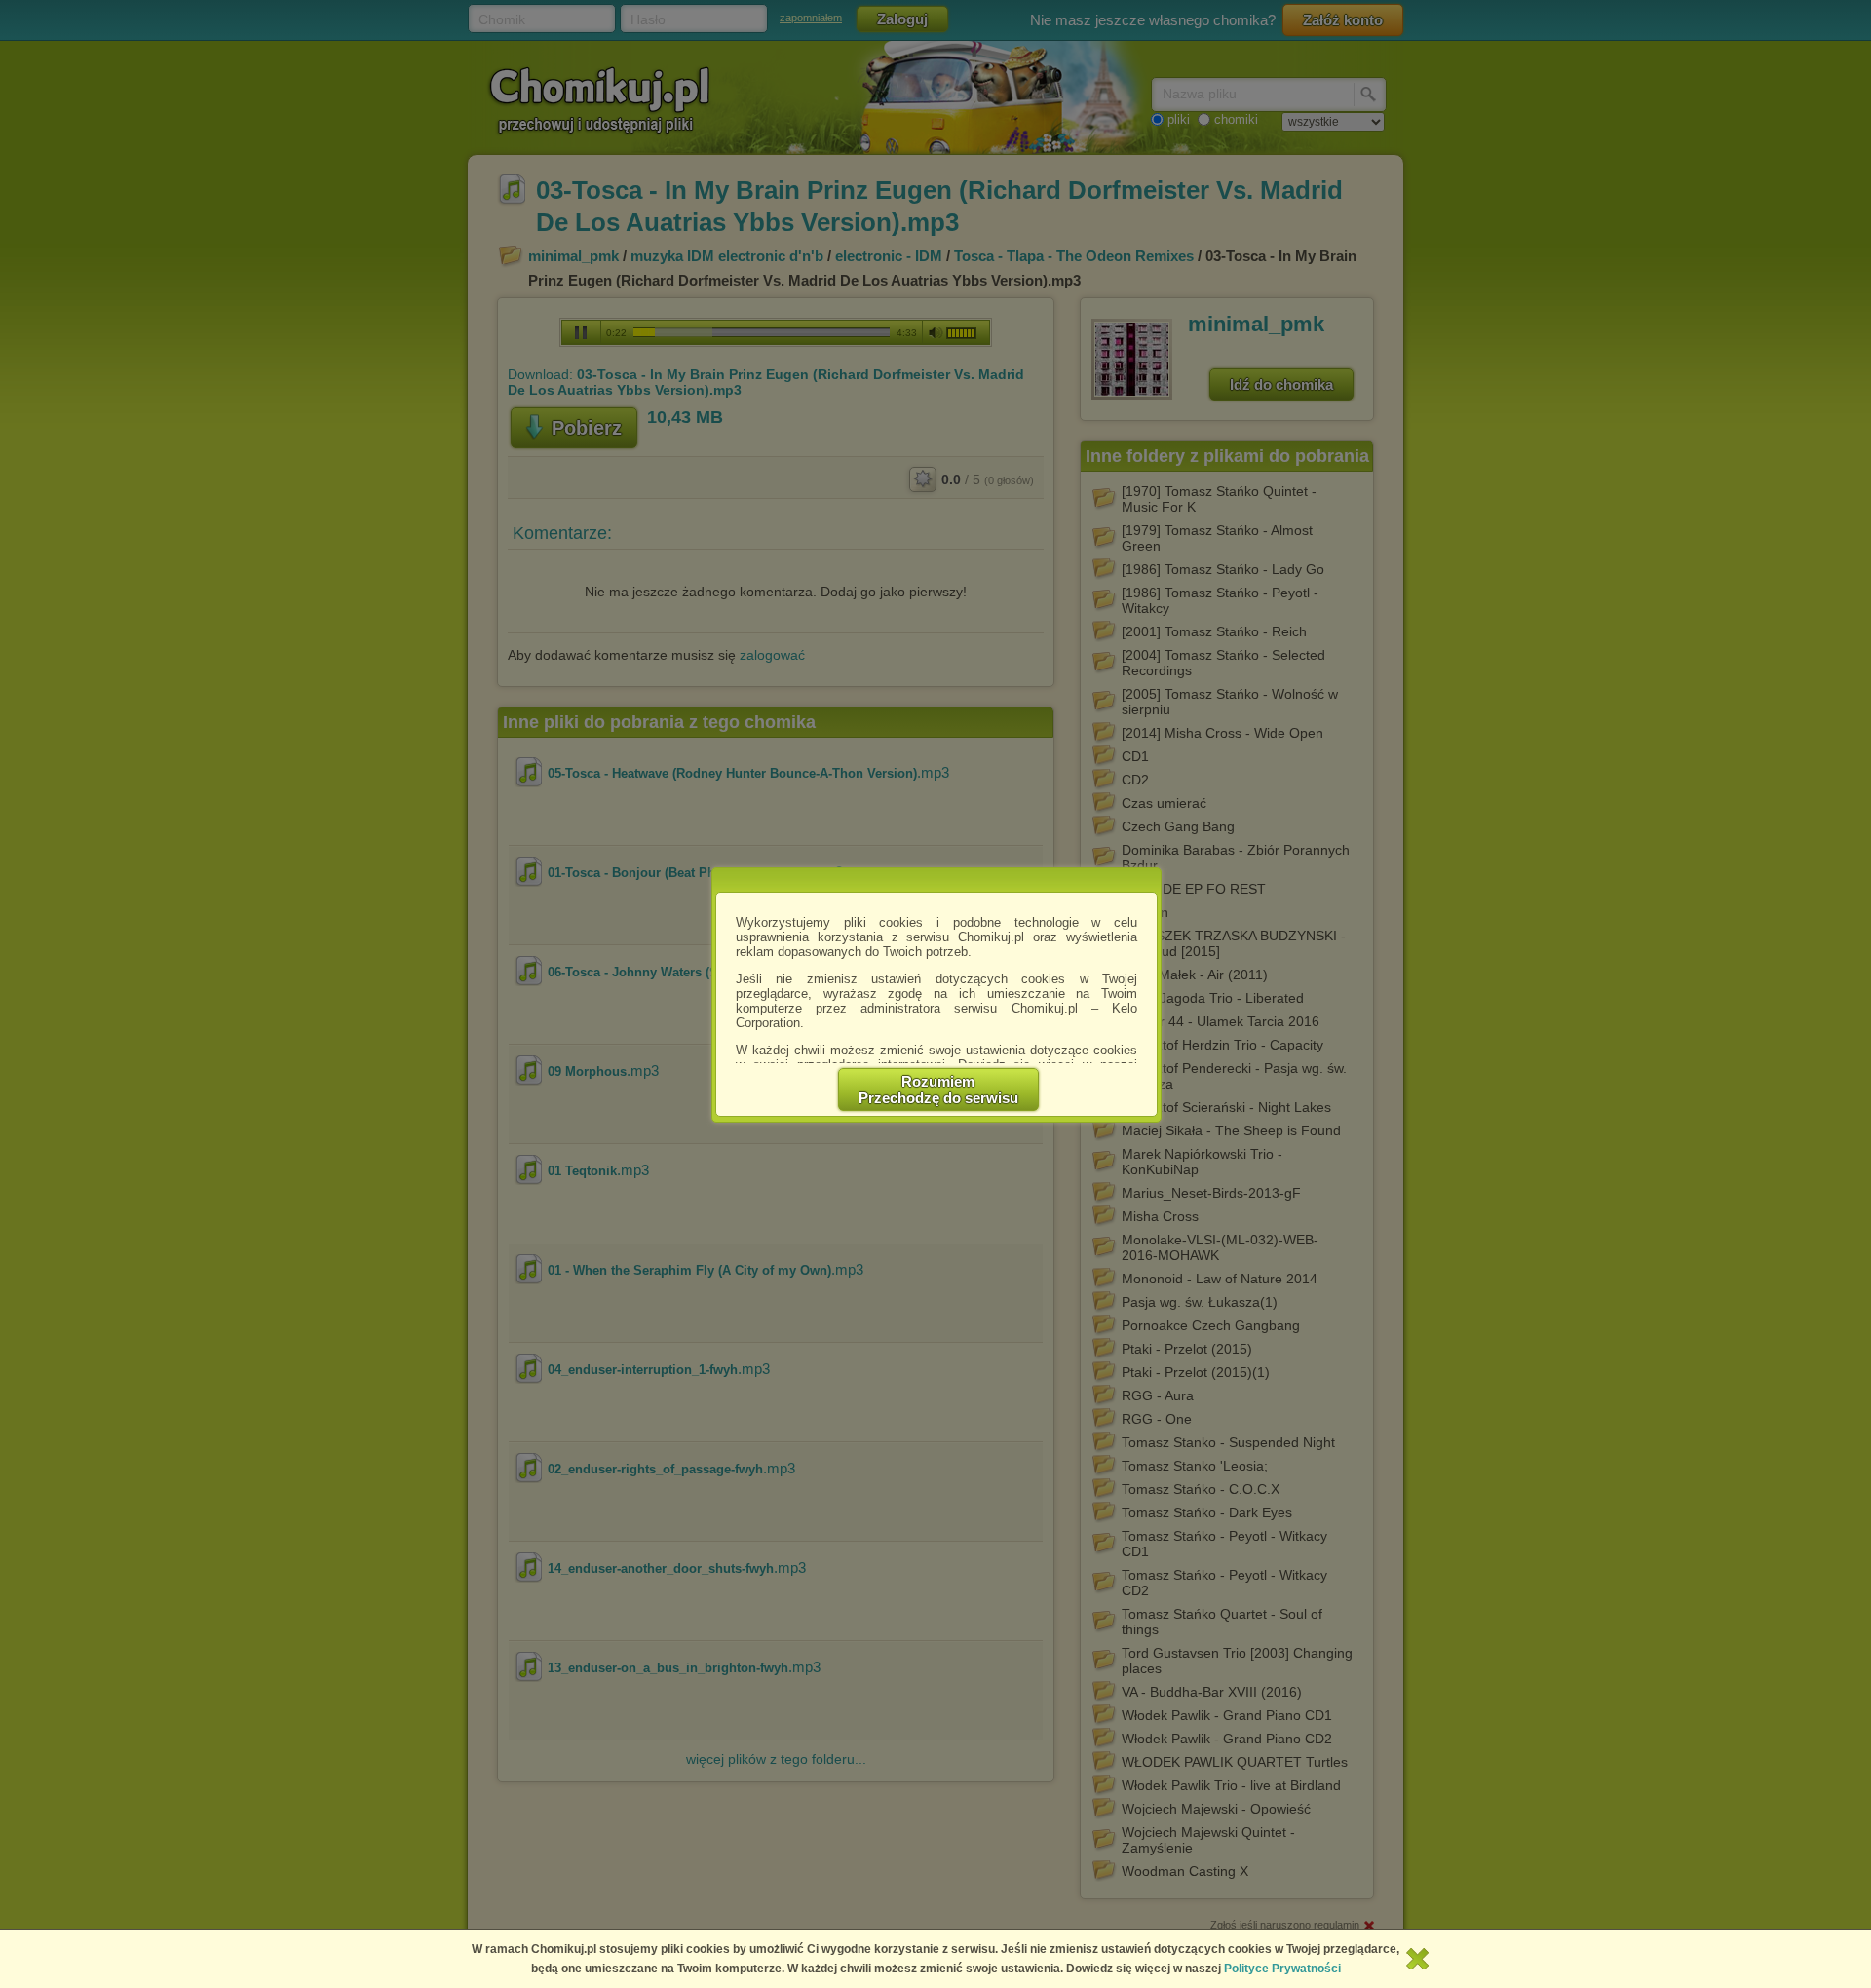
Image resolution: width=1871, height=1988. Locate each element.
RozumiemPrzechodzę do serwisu (938, 1090)
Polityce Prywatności (1282, 1969)
